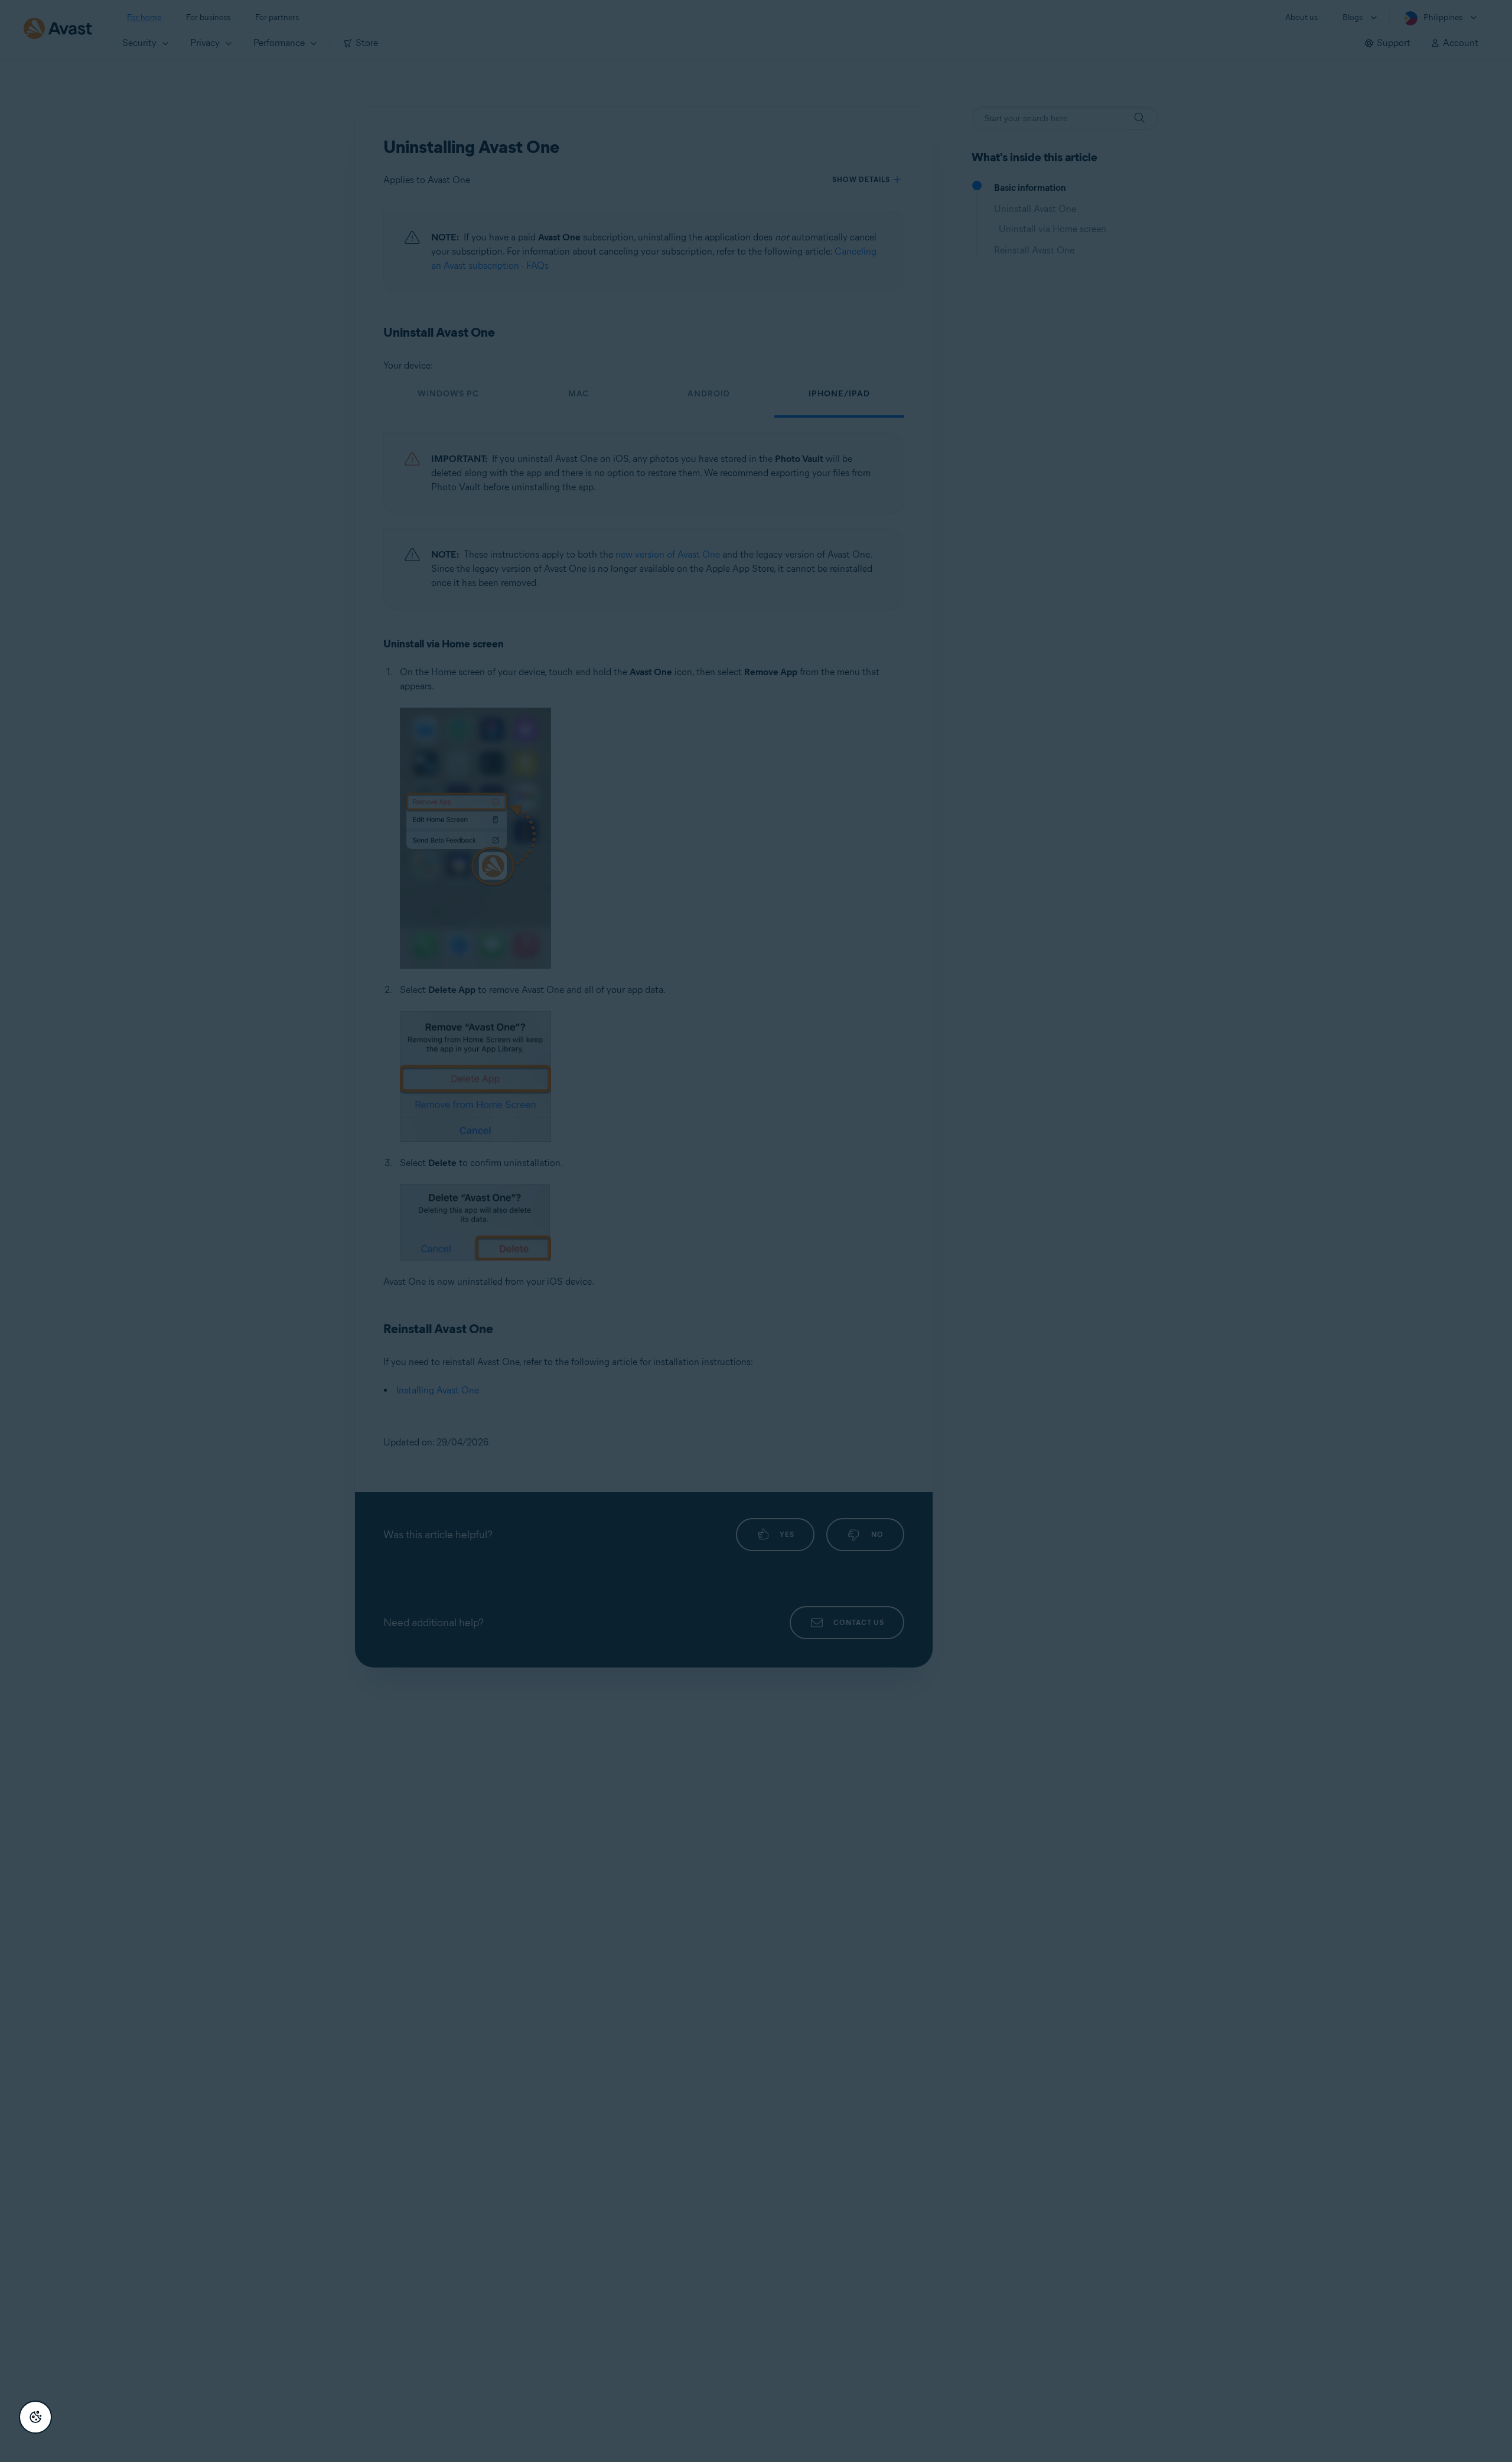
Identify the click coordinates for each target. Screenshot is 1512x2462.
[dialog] (756, 1231)
